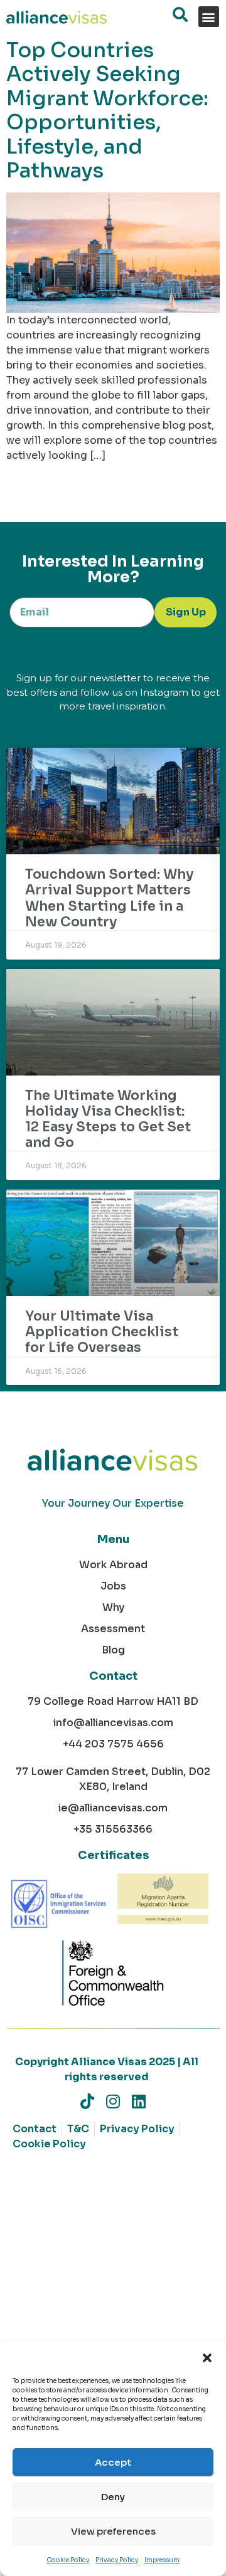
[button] (207, 2357)
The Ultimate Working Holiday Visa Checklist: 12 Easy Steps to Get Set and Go (108, 1119)
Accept (113, 2462)
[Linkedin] (139, 2101)
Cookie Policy (68, 2560)
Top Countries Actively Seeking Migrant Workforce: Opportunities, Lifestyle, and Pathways (107, 110)
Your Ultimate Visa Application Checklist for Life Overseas (102, 1332)
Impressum (162, 2560)
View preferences (113, 2531)
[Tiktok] (88, 2101)
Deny (113, 2497)
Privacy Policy (117, 2560)
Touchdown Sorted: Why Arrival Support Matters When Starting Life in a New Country (109, 898)
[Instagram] (113, 2101)
